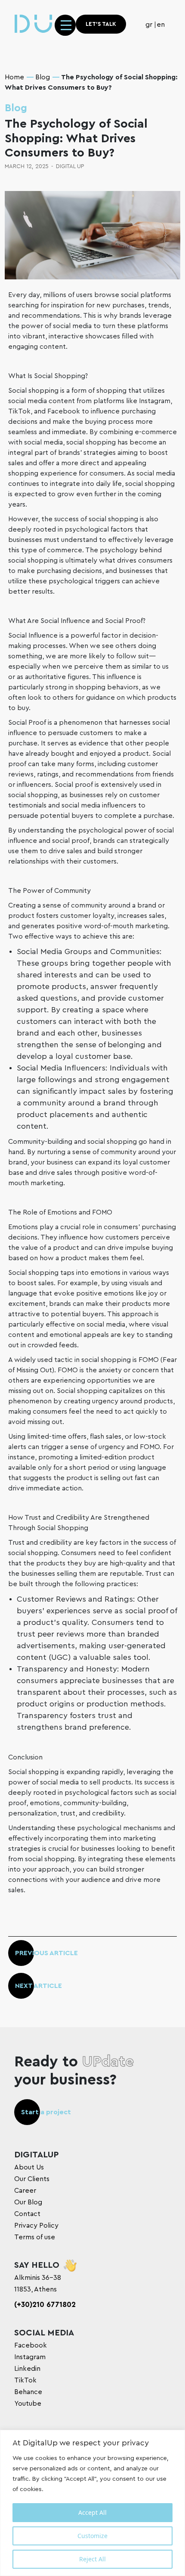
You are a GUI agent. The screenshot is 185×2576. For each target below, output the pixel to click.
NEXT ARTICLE (39, 1986)
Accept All (92, 2512)
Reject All (92, 2559)
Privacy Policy (36, 2225)
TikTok (25, 2380)
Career (25, 2191)
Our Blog (28, 2202)
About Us (29, 2167)
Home (14, 77)
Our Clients (32, 2179)
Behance (28, 2392)
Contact (27, 2214)
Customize (92, 2536)
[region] (92, 2503)
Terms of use (35, 2237)
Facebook (31, 2345)
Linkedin (27, 2369)
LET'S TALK (101, 24)
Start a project (46, 2112)
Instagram (30, 2357)
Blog (43, 77)
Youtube (28, 2404)
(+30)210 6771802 (45, 2305)
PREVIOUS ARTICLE (46, 1953)
